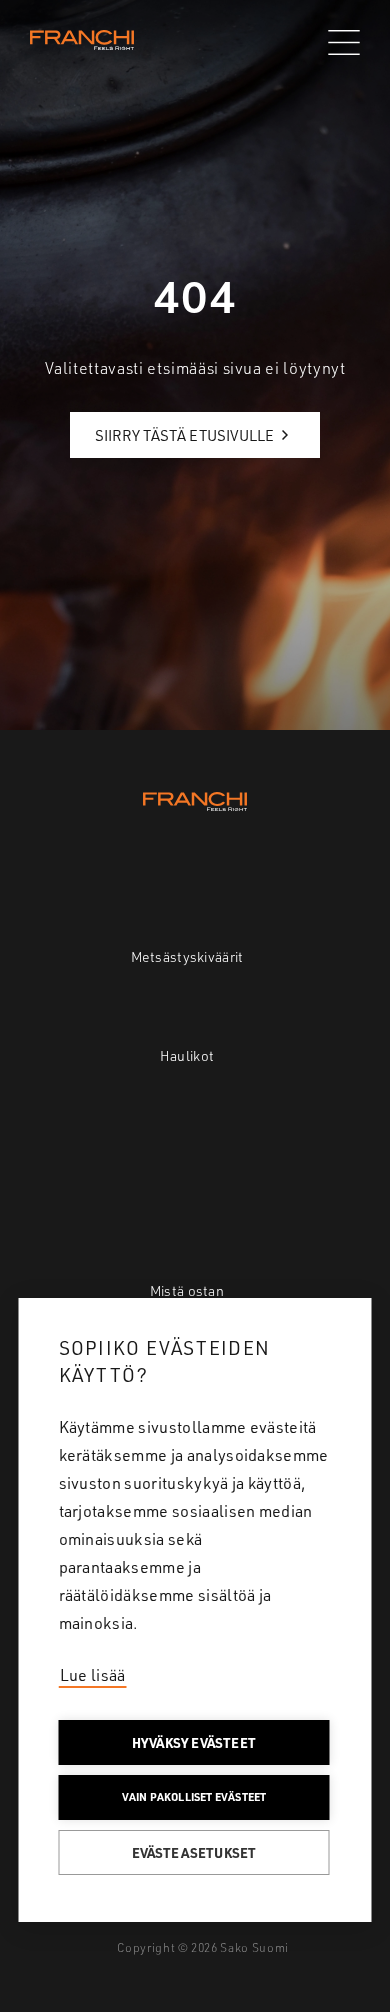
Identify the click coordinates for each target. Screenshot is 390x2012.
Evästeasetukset (194, 1852)
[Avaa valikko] (344, 42)
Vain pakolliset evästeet (194, 1797)
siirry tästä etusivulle (184, 435)
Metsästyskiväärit (187, 956)
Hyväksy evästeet (194, 1742)
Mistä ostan (187, 1290)
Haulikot (187, 1055)
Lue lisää (93, 1675)
